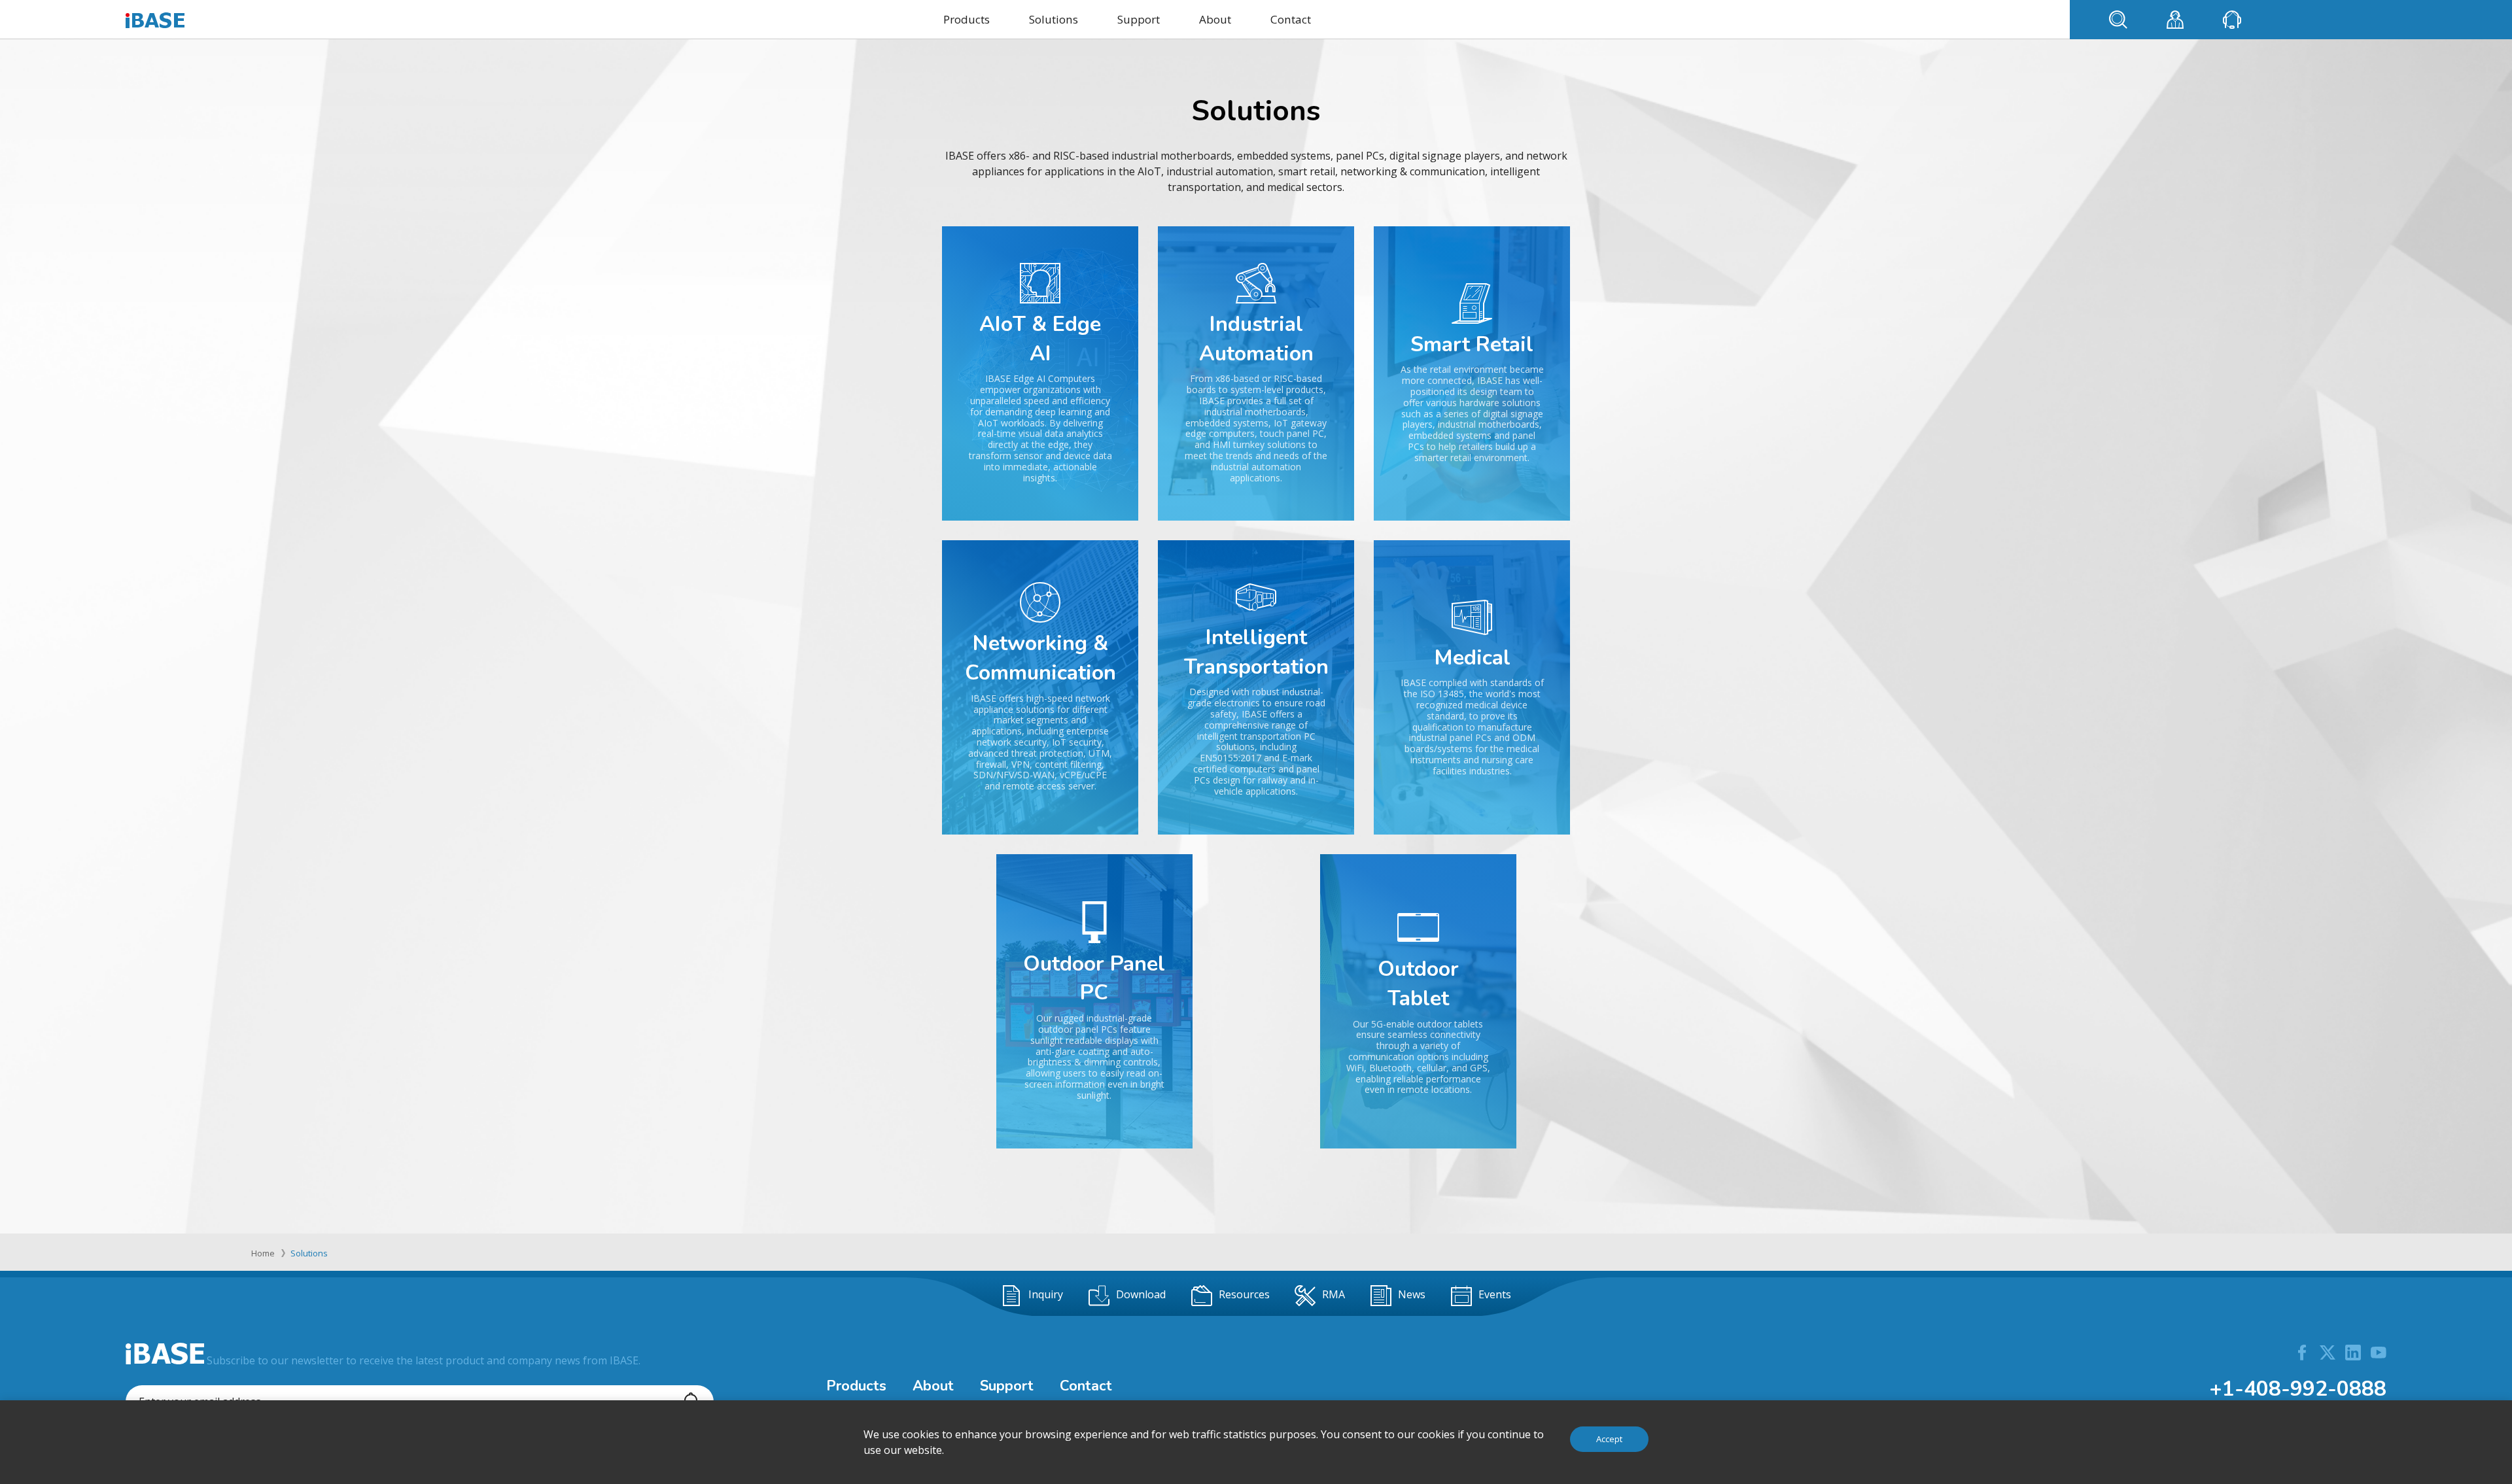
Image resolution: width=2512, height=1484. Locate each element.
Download (1141, 1294)
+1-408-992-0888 (2298, 1389)
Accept (1609, 1439)
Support (1139, 19)
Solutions (1054, 19)
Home (263, 1253)
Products (967, 19)
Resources (1244, 1294)
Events (1495, 1294)
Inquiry (1046, 1294)
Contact (1291, 19)
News (1412, 1294)
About (1215, 19)
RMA (1334, 1294)
